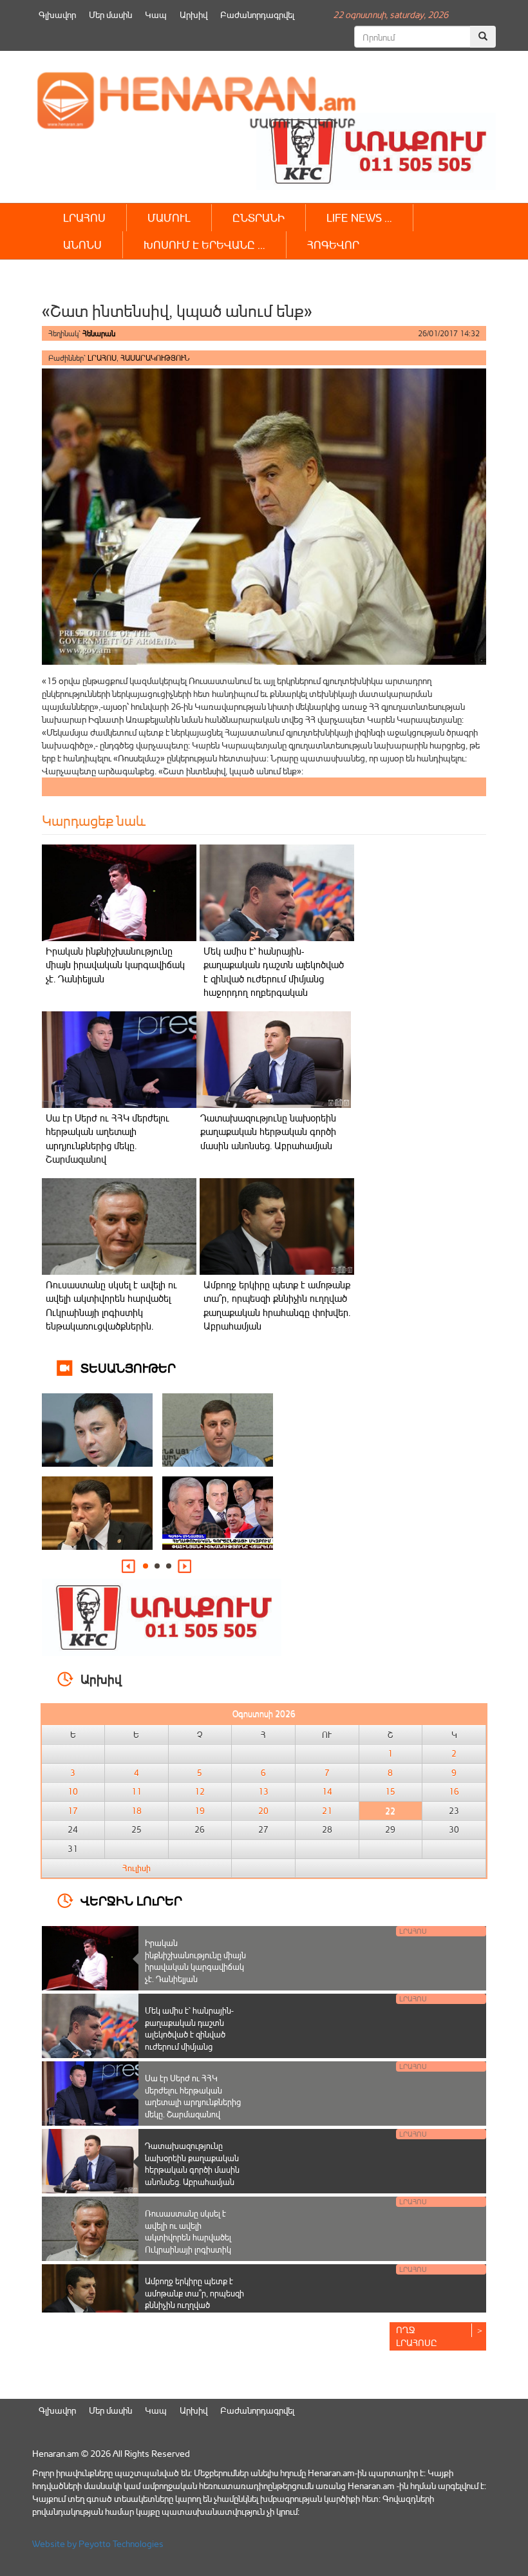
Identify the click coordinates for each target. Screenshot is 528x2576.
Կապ (156, 14)
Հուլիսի (137, 1868)
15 (390, 1791)
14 (327, 1791)
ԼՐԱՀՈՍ (84, 217)
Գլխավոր (57, 14)
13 (263, 1791)
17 (73, 1811)
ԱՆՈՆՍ (82, 244)
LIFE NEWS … (359, 217)
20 (263, 1811)
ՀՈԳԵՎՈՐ (333, 244)
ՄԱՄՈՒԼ (169, 217)
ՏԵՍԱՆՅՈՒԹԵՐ (128, 1367)
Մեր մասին (110, 14)
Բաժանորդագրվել (257, 14)
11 (137, 1791)
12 (200, 1791)
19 (200, 1811)
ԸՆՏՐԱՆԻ (259, 217)
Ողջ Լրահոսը (417, 2336)
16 (454, 1791)
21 (327, 1811)
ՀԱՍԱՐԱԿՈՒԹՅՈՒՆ (155, 358)
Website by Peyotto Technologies (98, 2543)
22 (390, 1811)
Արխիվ (193, 14)
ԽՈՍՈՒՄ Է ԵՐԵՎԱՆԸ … (204, 244)
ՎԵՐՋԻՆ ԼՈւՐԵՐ (131, 1900)
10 (73, 1791)
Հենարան (99, 333)
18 (137, 1811)
